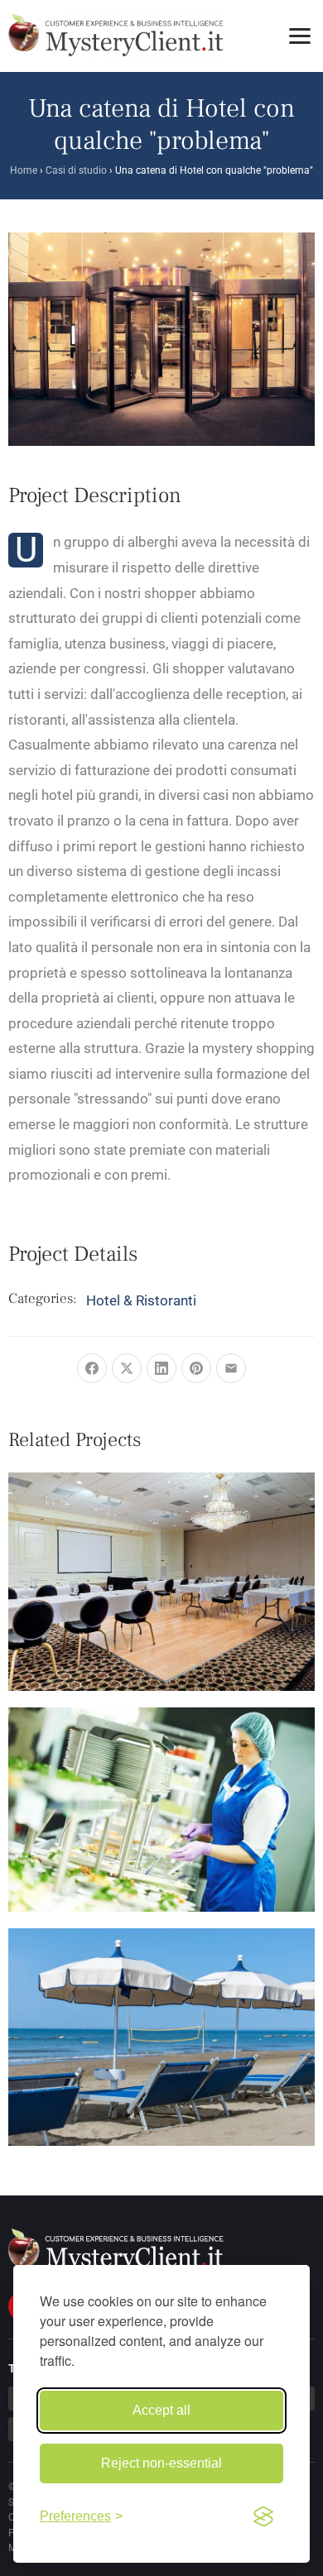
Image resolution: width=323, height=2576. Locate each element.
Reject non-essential (161, 2463)
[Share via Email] (231, 1368)
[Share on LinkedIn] (161, 1368)
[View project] (139, 1567)
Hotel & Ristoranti (141, 1300)
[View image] (184, 1567)
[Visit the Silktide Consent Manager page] (263, 2516)
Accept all (161, 2410)
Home (24, 170)
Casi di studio (76, 170)
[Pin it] (196, 1368)
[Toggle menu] (300, 36)
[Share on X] (127, 1368)
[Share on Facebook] (92, 1368)
